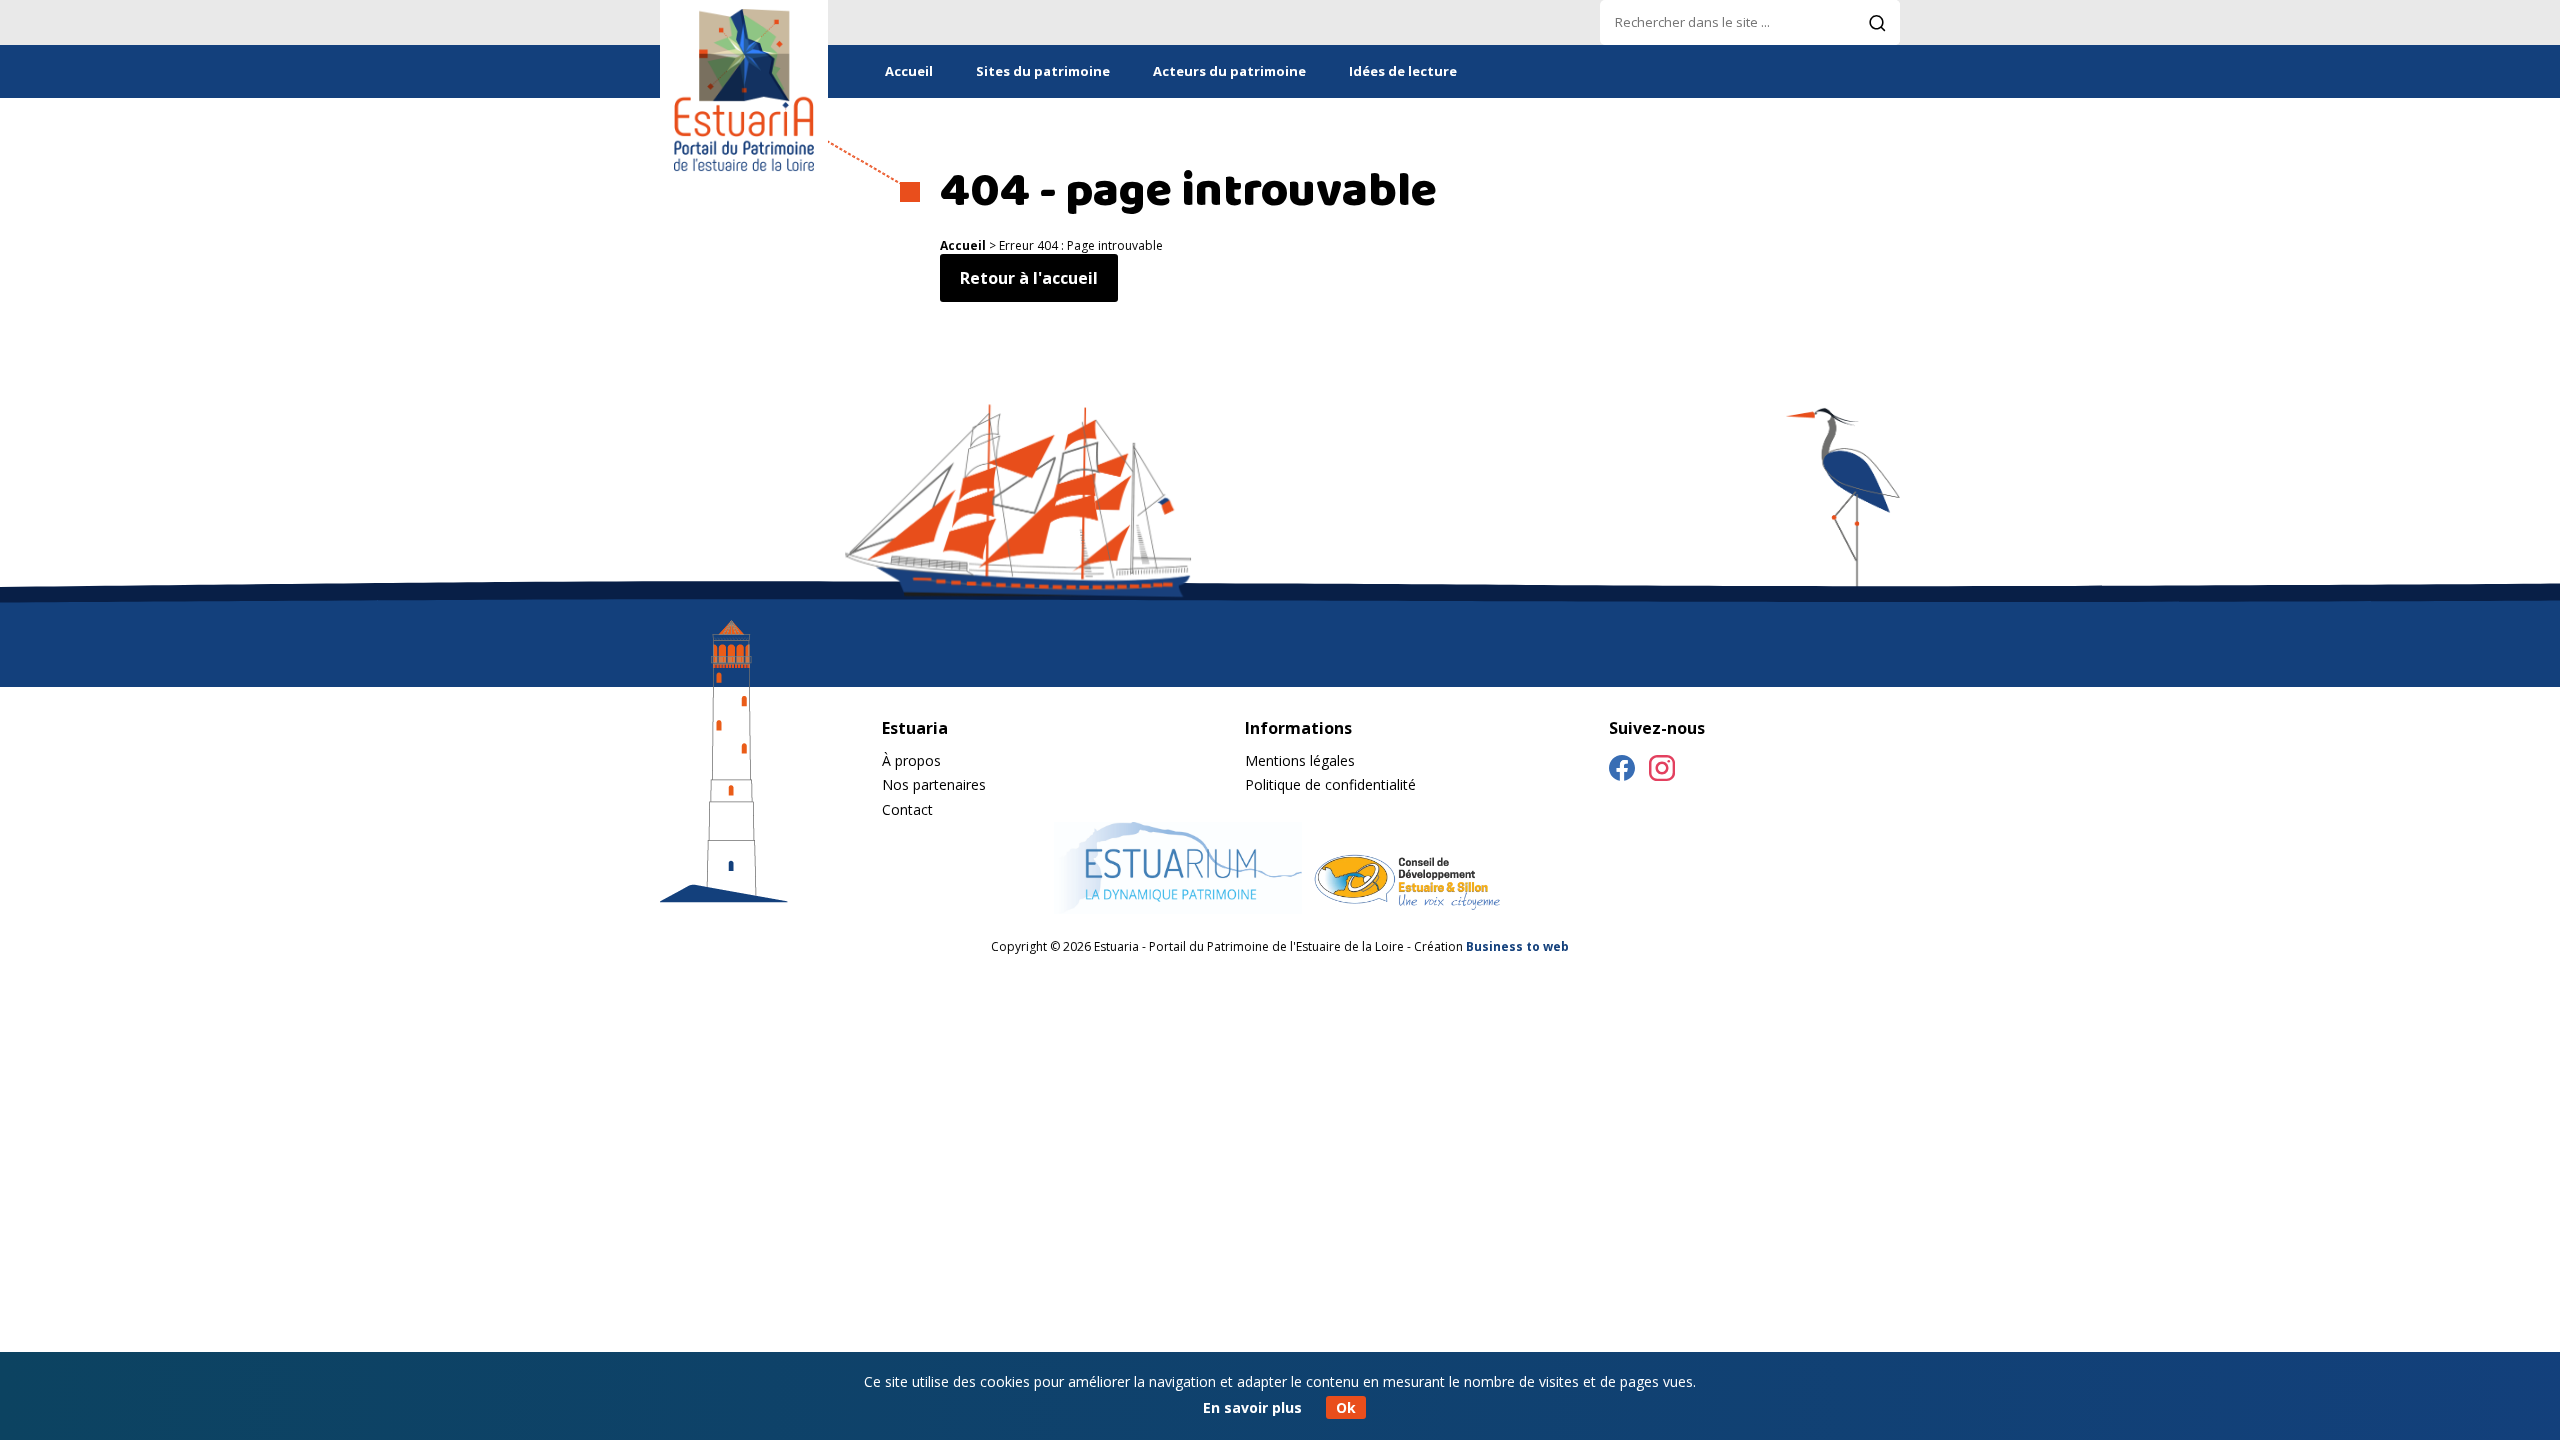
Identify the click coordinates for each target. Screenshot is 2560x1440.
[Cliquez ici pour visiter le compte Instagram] (1662, 771)
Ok (1346, 1407)
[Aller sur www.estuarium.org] (1178, 908)
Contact (907, 809)
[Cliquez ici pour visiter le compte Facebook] (1622, 771)
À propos (911, 760)
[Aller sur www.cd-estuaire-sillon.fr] (1406, 908)
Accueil (909, 71)
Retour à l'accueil (1029, 278)
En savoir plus (1252, 1407)
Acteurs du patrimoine (1229, 71)
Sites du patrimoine (1043, 71)
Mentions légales (1300, 760)
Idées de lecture (1403, 71)
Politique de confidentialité (1330, 784)
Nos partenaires (934, 784)
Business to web (1517, 946)
